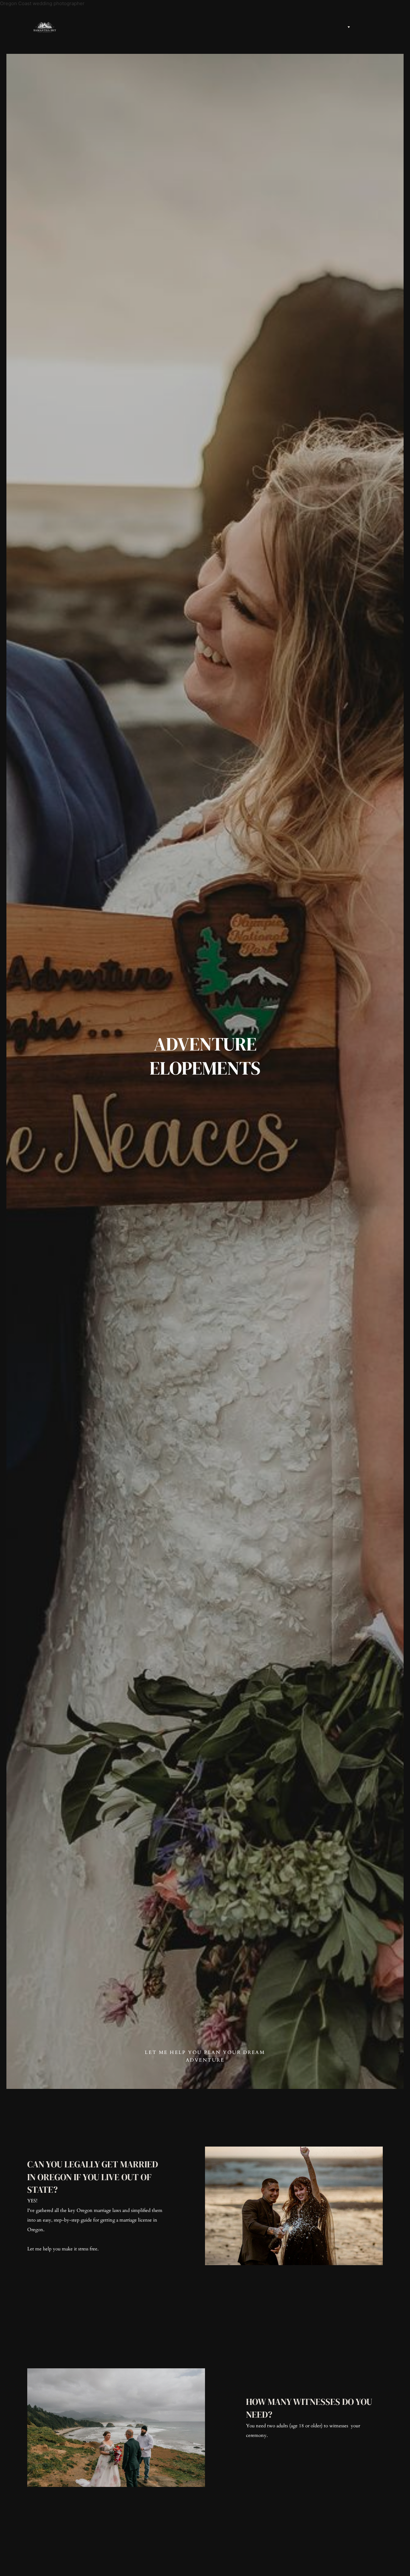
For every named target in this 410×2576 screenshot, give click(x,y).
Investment (358, 27)
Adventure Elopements (366, 27)
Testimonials (375, 27)
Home (338, 27)
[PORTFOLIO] (348, 27)
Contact (383, 27)
